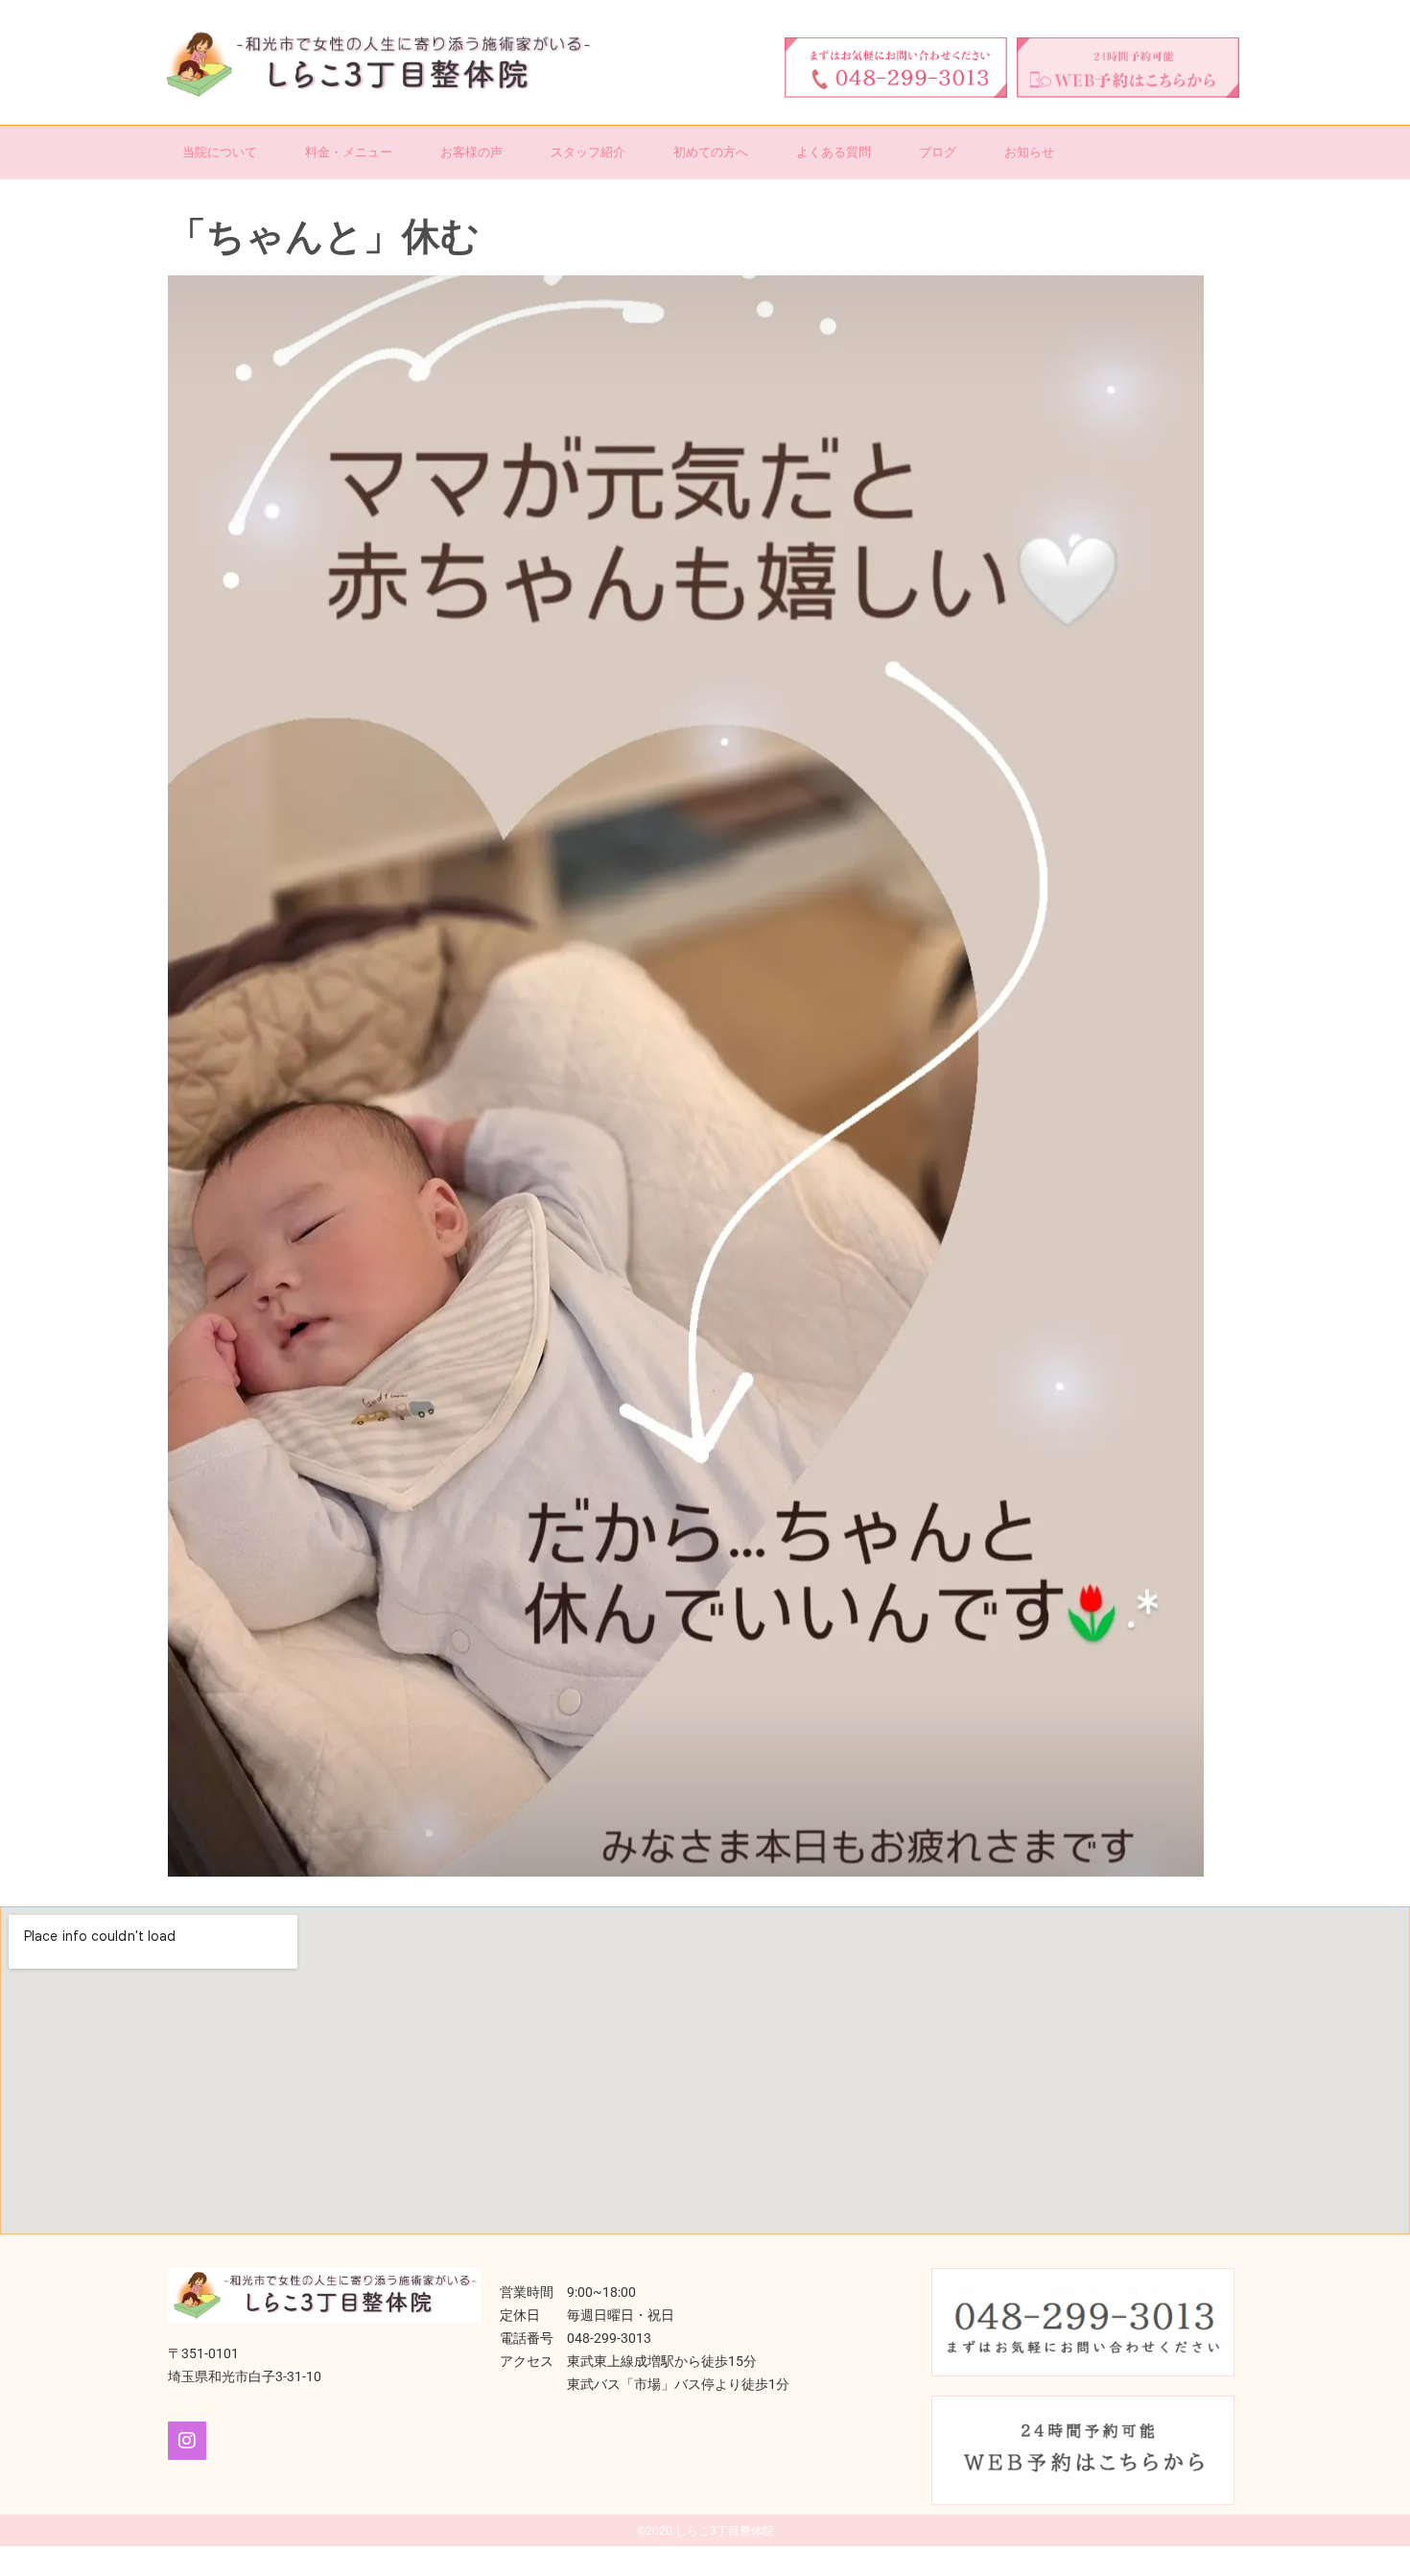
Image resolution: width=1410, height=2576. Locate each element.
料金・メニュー (349, 152)
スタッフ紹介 (588, 152)
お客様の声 (471, 152)
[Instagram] (187, 2441)
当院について (220, 152)
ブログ (938, 152)
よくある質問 (834, 152)
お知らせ (1029, 152)
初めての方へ (711, 152)
